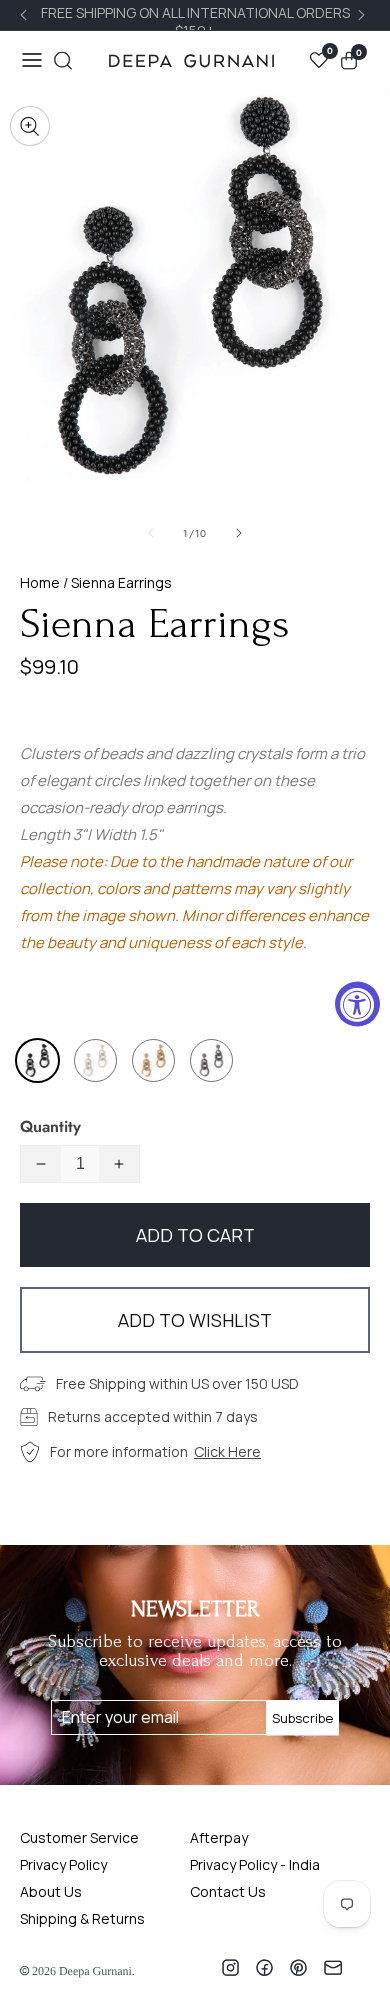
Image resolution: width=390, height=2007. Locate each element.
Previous (26, 15)
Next (364, 15)
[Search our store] (63, 60)
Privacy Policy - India (255, 1864)
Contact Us (228, 1891)
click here (227, 1451)
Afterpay (219, 1837)
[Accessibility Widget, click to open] (357, 1003)
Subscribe (302, 1717)
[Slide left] (151, 533)
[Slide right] (239, 533)
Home (40, 582)
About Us (51, 1891)
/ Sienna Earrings (116, 582)
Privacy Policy (63, 1864)
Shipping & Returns (82, 1918)
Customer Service (79, 1837)
